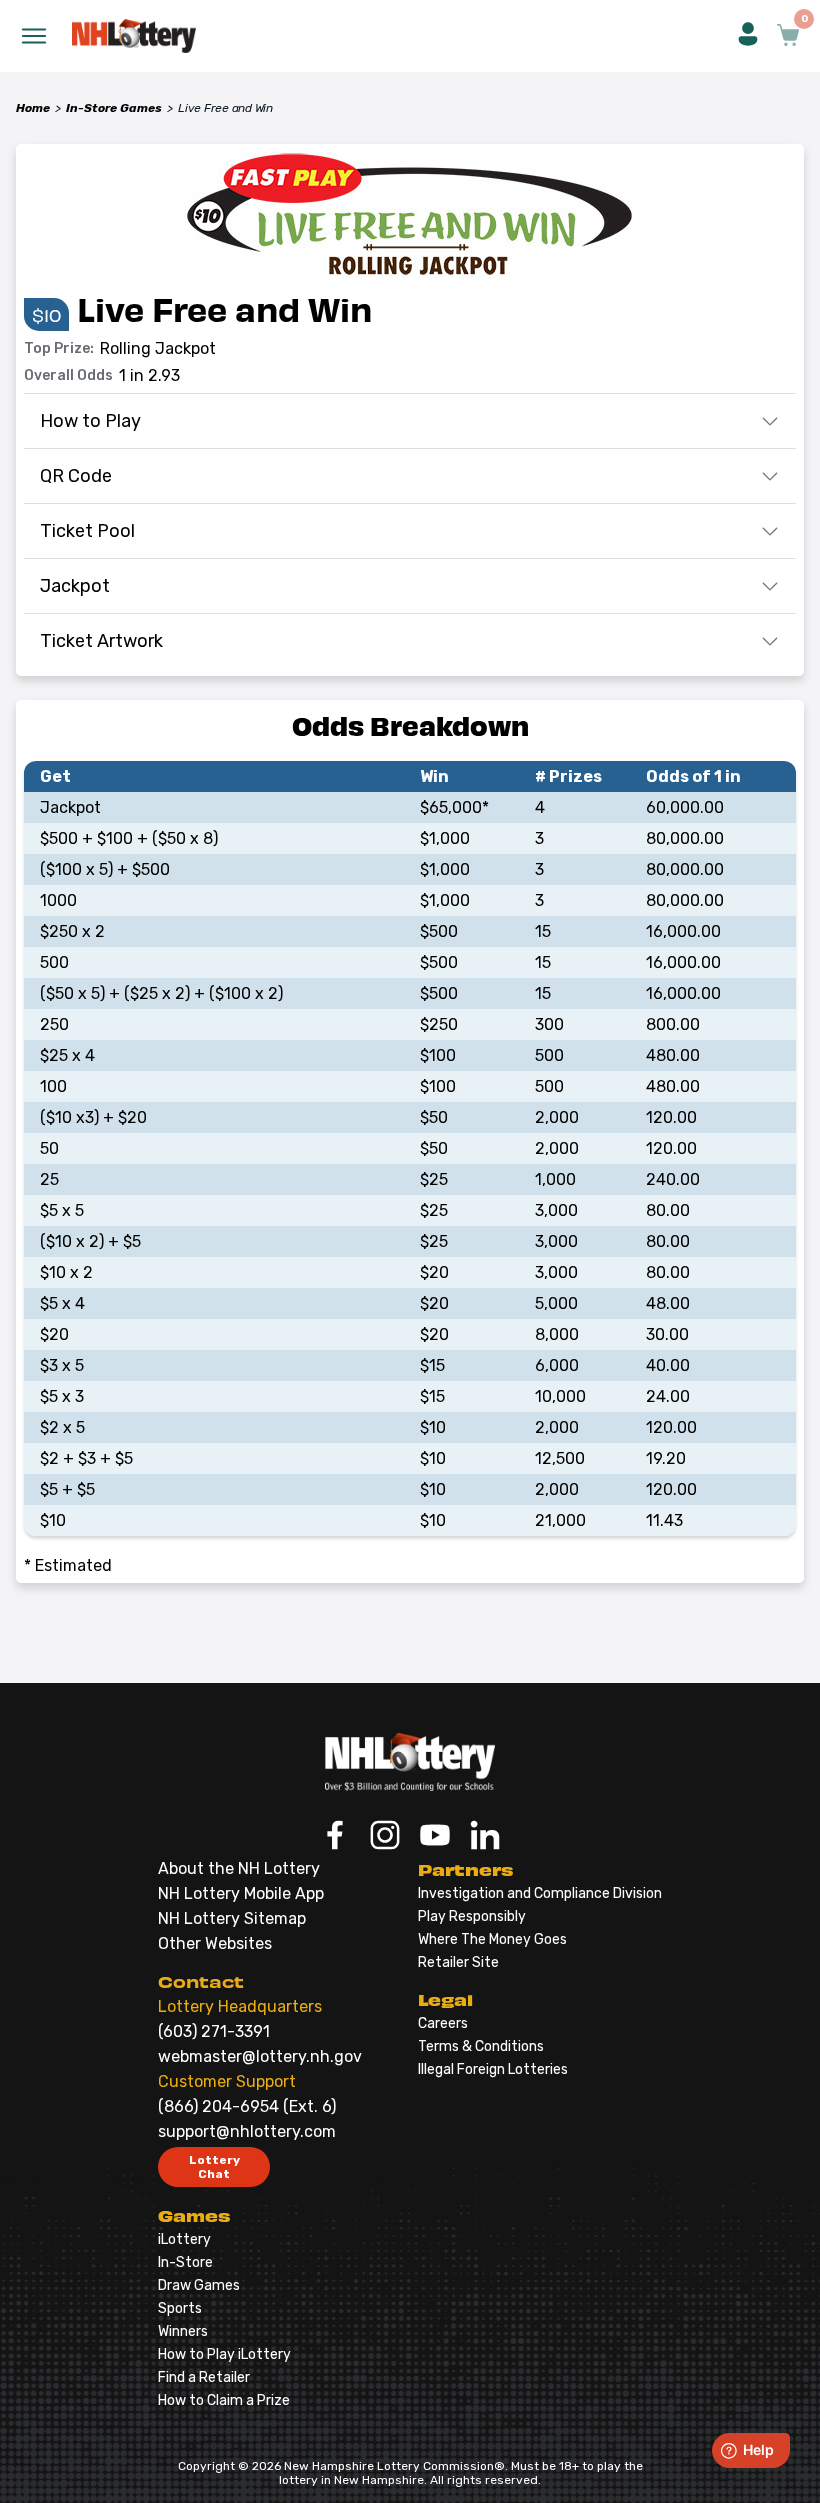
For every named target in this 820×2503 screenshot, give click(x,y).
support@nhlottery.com (247, 2131)
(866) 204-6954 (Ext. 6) (247, 2106)
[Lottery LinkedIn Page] (485, 1837)
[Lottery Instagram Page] (385, 1837)
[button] (748, 36)
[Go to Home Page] (410, 1762)
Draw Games (199, 2285)
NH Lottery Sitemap (232, 1918)
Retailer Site (458, 1962)
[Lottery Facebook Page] (335, 1837)
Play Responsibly (472, 1916)
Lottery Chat (214, 2167)
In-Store (185, 2262)
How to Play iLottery (224, 2354)
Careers (443, 2023)
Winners (183, 2331)
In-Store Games (114, 108)
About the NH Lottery (239, 1868)
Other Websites (215, 1943)
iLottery (184, 2239)
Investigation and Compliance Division (540, 1893)
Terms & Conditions (481, 2046)
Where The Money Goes (492, 1939)
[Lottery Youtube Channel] (435, 1837)
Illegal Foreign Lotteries (493, 2069)
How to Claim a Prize (224, 2400)
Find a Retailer (204, 2377)
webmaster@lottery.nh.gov (260, 2056)
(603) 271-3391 (214, 2031)
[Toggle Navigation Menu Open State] (34, 36)
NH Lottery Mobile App (241, 1893)
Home (33, 108)
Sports (180, 2308)
